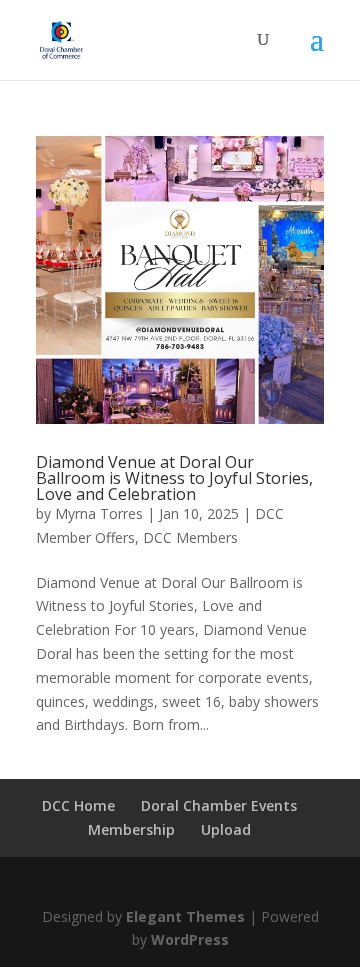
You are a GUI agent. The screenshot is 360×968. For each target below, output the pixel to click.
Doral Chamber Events (219, 805)
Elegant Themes (185, 916)
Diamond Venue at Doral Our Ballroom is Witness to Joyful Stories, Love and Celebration (174, 478)
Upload (226, 829)
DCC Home (78, 805)
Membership (131, 829)
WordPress (190, 939)
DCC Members (190, 537)
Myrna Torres (99, 513)
